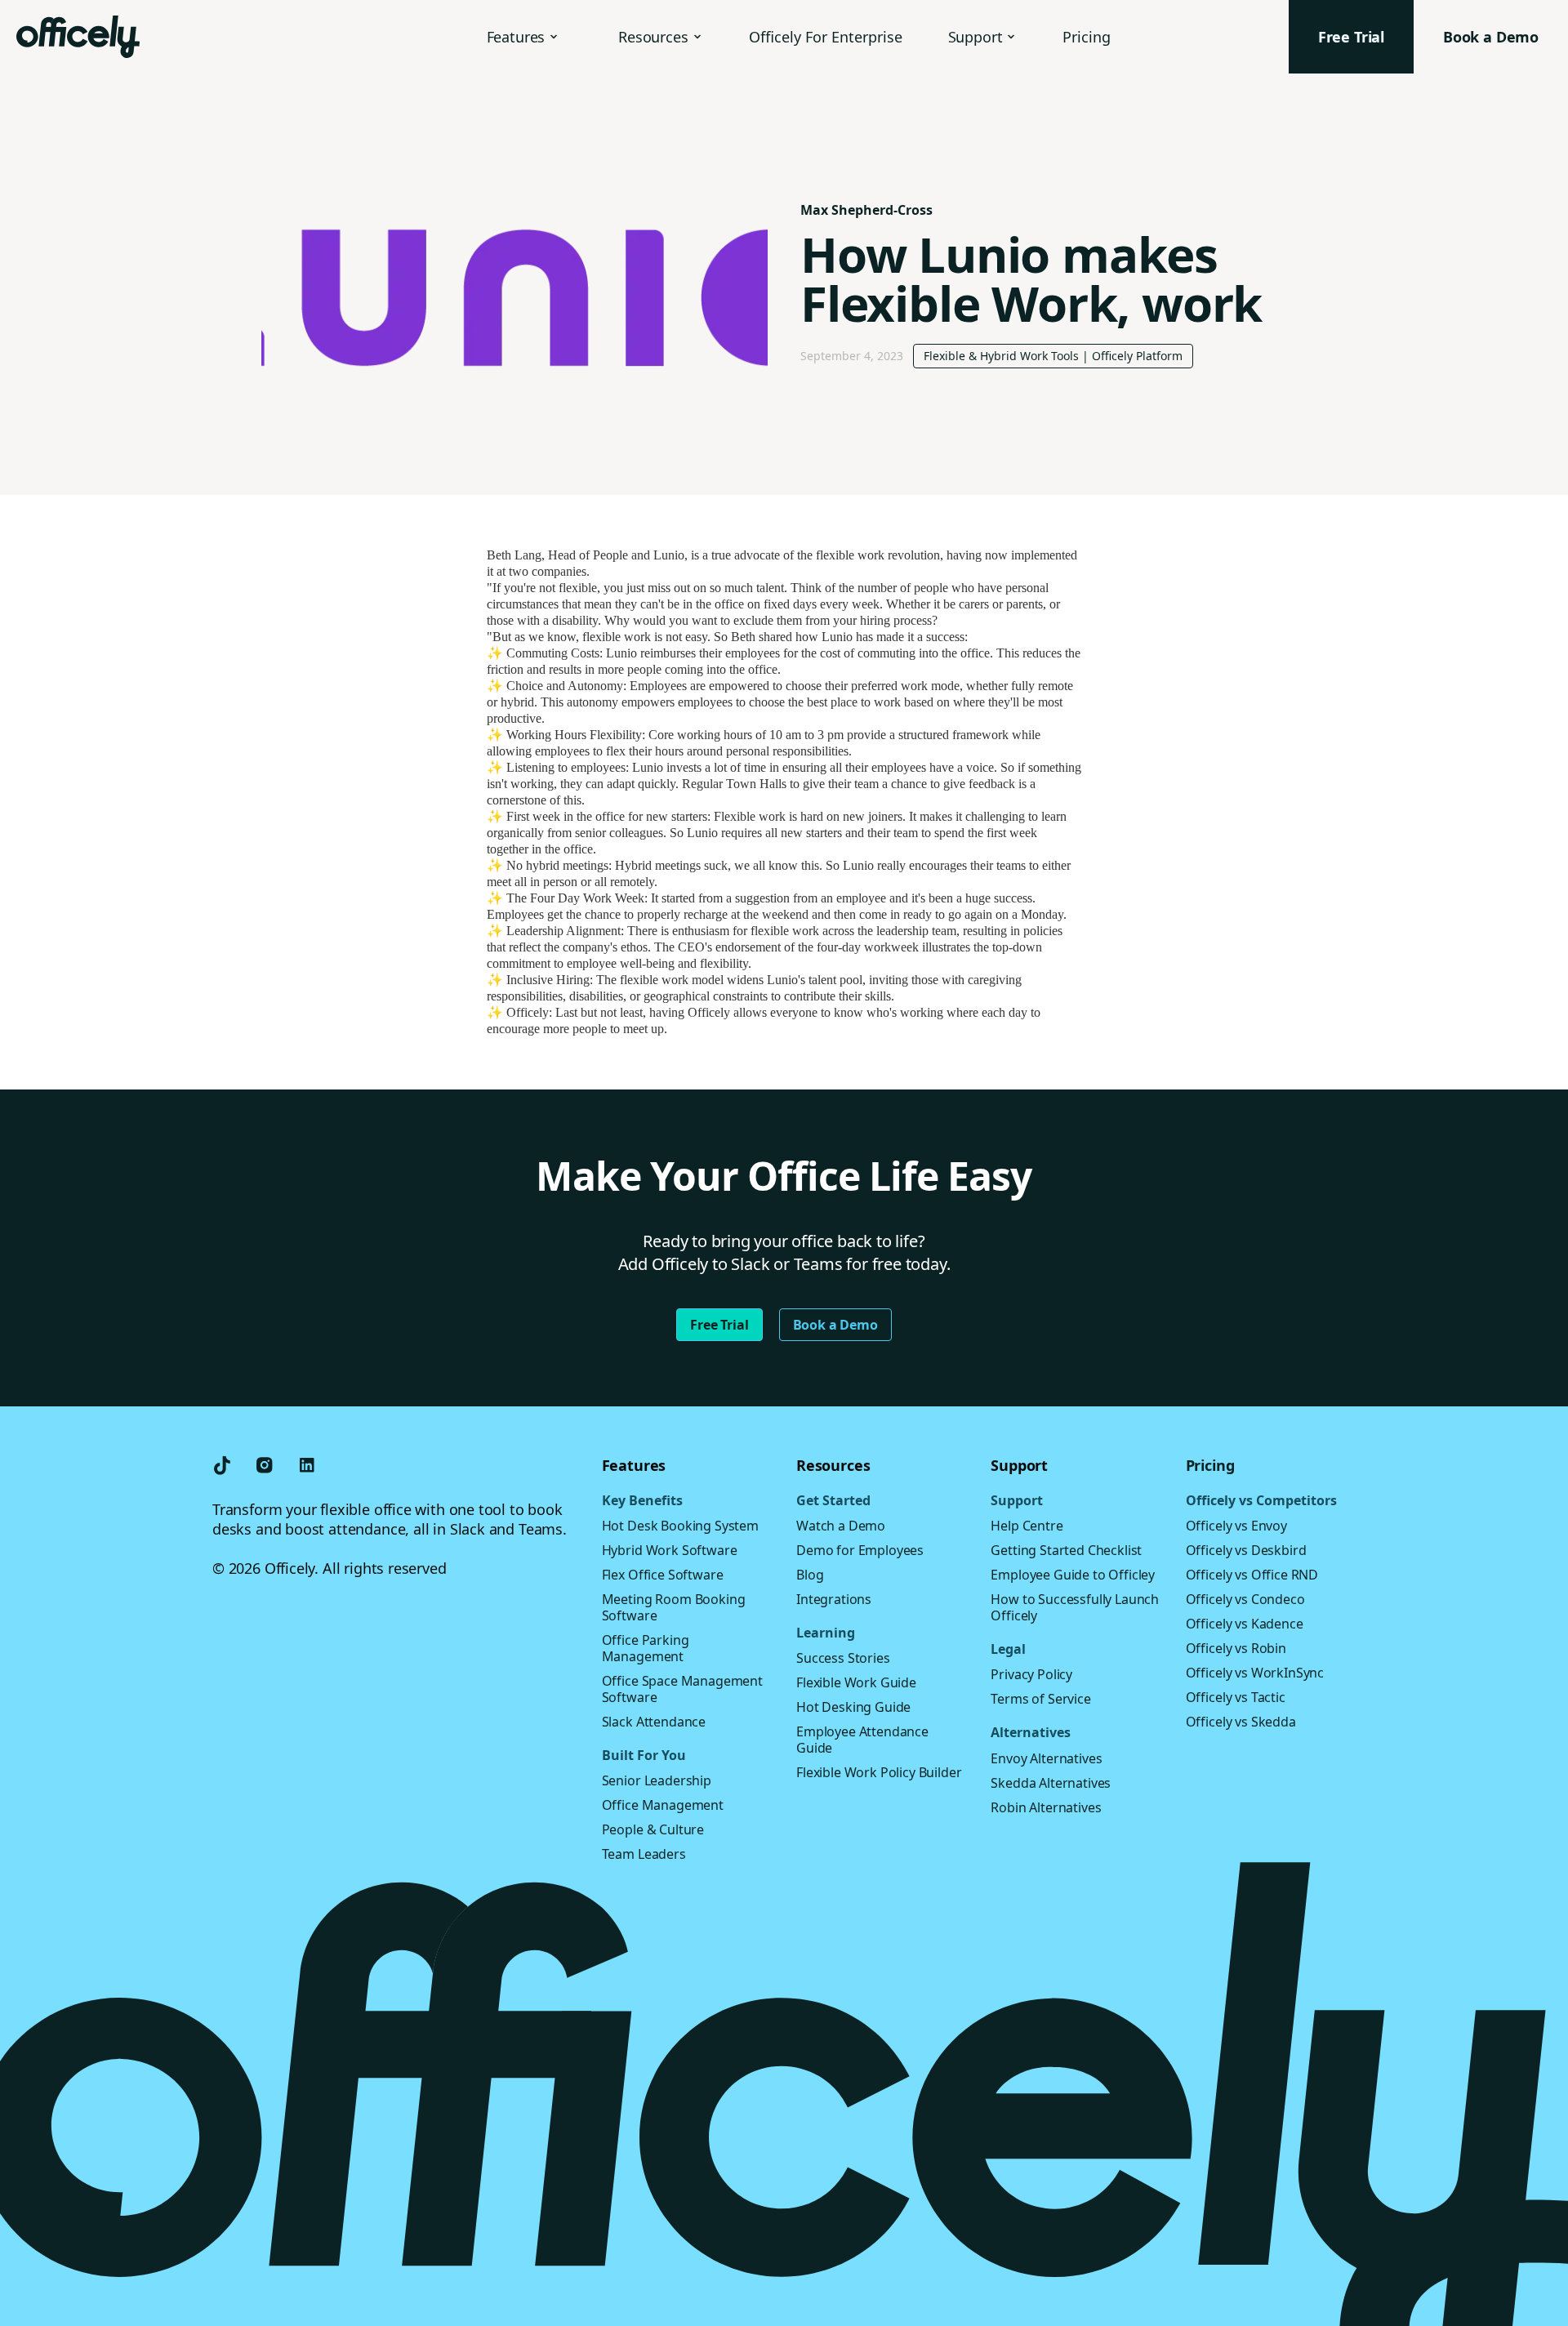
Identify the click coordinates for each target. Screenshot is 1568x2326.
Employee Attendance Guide (862, 1740)
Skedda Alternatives (1051, 1783)
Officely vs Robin (1236, 1648)
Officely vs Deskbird (1246, 1550)
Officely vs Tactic (1236, 1697)
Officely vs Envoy (1236, 1526)
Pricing (1087, 37)
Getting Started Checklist (1066, 1550)
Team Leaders (644, 1854)
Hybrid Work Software (670, 1550)
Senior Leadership (657, 1780)
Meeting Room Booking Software (674, 1607)
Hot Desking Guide (853, 1707)
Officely (528, 1012)
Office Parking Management (646, 1648)
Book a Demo (835, 1325)
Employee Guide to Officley (1073, 1575)
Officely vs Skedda (1241, 1722)
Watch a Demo (841, 1526)
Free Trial (719, 1325)
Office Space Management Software (682, 1689)
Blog (810, 1575)
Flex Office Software (663, 1575)
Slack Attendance (654, 1722)
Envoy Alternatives (1046, 1758)
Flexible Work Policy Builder (879, 1772)
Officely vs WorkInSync (1255, 1673)
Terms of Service (1040, 1699)
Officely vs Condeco (1245, 1599)
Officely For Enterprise (826, 37)
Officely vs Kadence (1245, 1624)
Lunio (669, 555)
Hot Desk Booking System (680, 1526)
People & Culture (653, 1829)
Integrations (834, 1599)
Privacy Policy (1031, 1674)
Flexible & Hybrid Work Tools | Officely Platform (1053, 356)
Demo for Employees (860, 1550)
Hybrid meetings (658, 865)
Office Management (663, 1805)
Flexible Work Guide (856, 1682)
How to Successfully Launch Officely (1075, 1607)
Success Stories (843, 1658)
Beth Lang (514, 555)
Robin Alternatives (1046, 1807)
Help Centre (1027, 1526)
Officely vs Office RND (1252, 1575)
